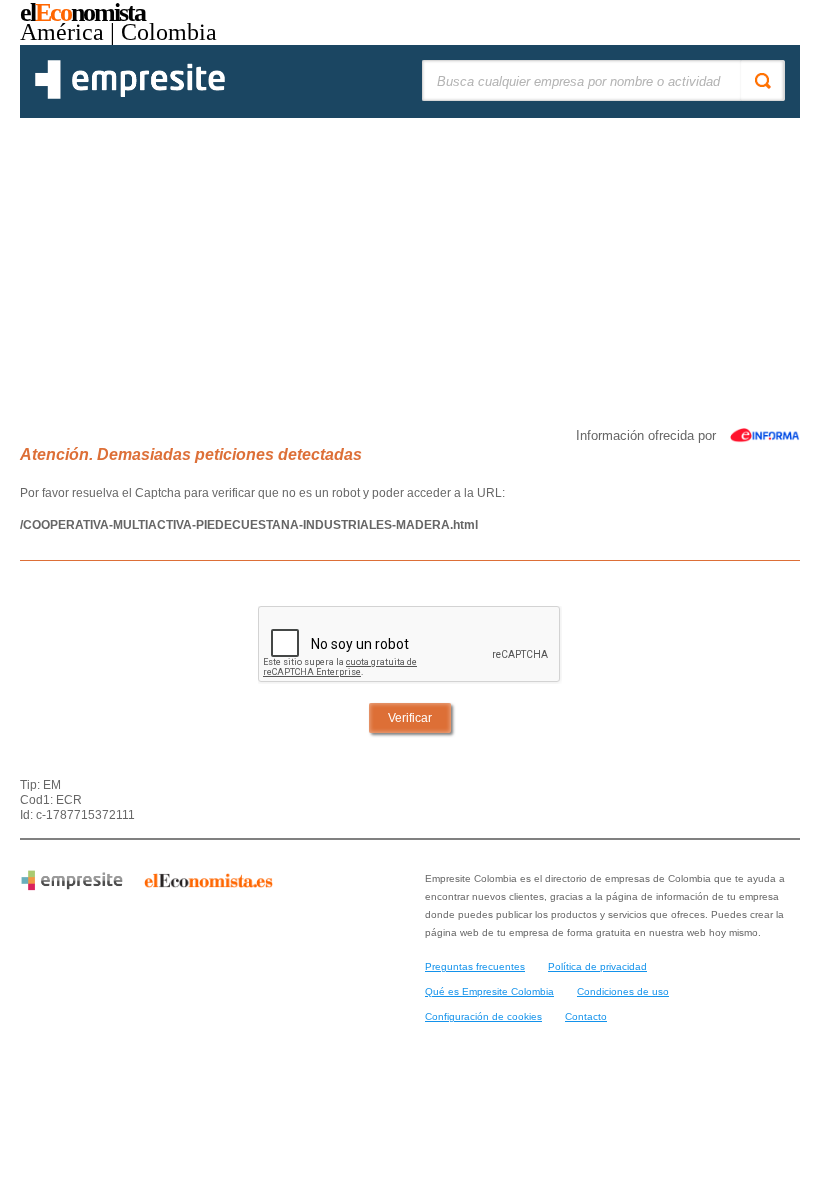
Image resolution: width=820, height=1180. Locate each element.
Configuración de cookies (483, 1016)
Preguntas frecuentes (475, 966)
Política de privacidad (597, 966)
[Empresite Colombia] (130, 95)
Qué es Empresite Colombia (489, 991)
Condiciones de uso (623, 991)
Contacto (586, 1016)
